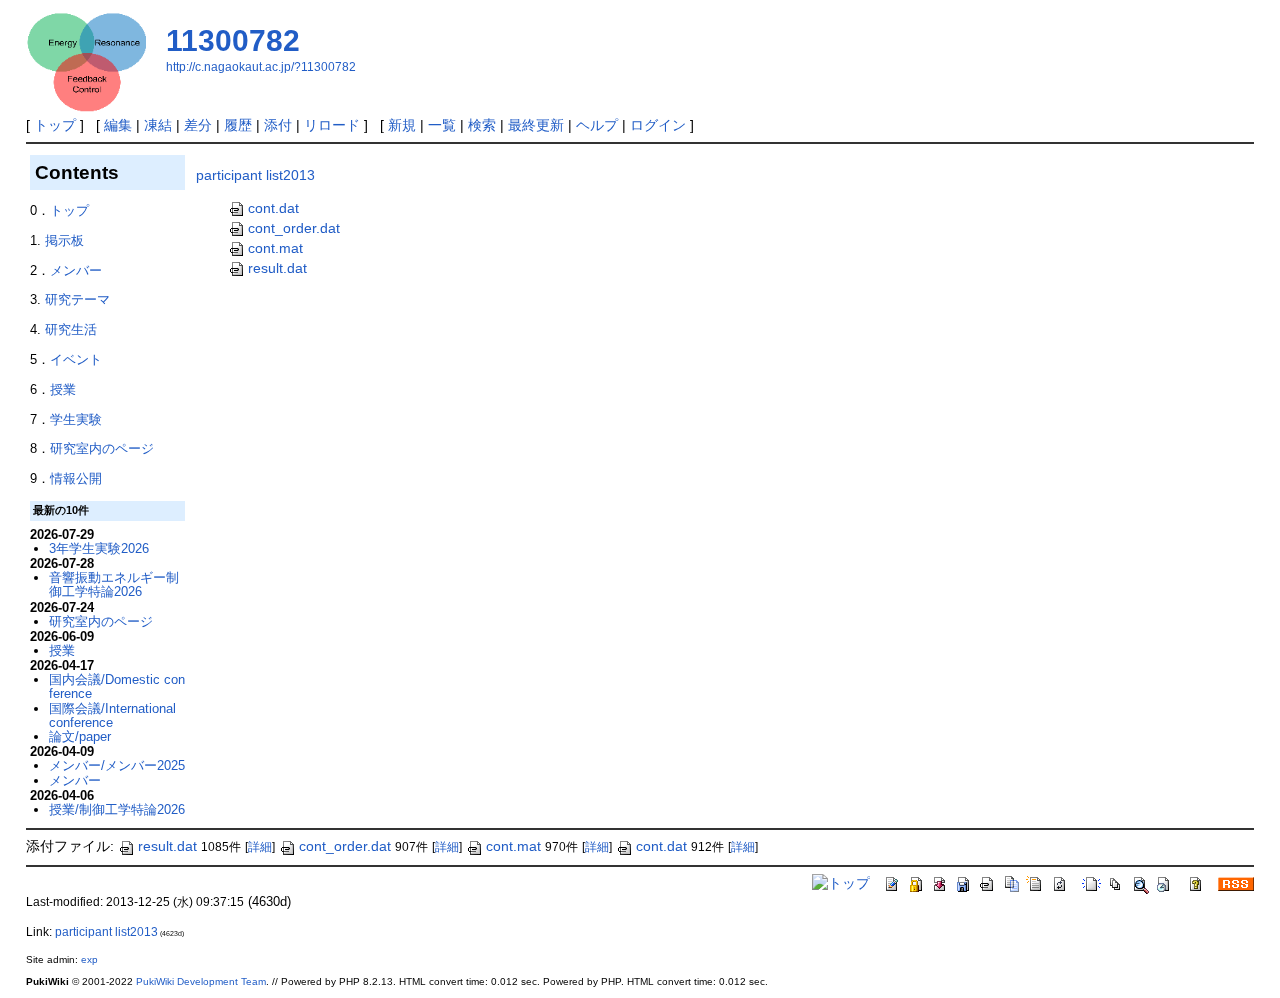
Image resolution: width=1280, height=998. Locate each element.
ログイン (658, 125)
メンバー (76, 270)
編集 (118, 125)
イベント (76, 359)
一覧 (442, 125)
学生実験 (76, 419)
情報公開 (76, 478)
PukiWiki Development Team (201, 981)
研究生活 (71, 329)
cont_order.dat (294, 228)
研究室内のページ (102, 448)
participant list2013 (255, 175)
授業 (63, 389)
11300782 (233, 40)
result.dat (277, 268)
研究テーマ (77, 299)
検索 (482, 125)
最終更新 (536, 125)
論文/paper (80, 736)
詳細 (260, 847)
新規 (402, 125)
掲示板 (64, 240)
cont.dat (273, 208)
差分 (198, 125)
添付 (278, 125)
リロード (332, 125)
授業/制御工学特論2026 (117, 809)
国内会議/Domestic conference (117, 686)
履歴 (238, 125)
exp (89, 959)
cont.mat (275, 248)
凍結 (158, 125)
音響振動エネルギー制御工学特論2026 (114, 584)
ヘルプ (597, 125)
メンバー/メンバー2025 (117, 765)
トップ (55, 125)
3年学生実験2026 (99, 548)
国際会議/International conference (112, 715)
